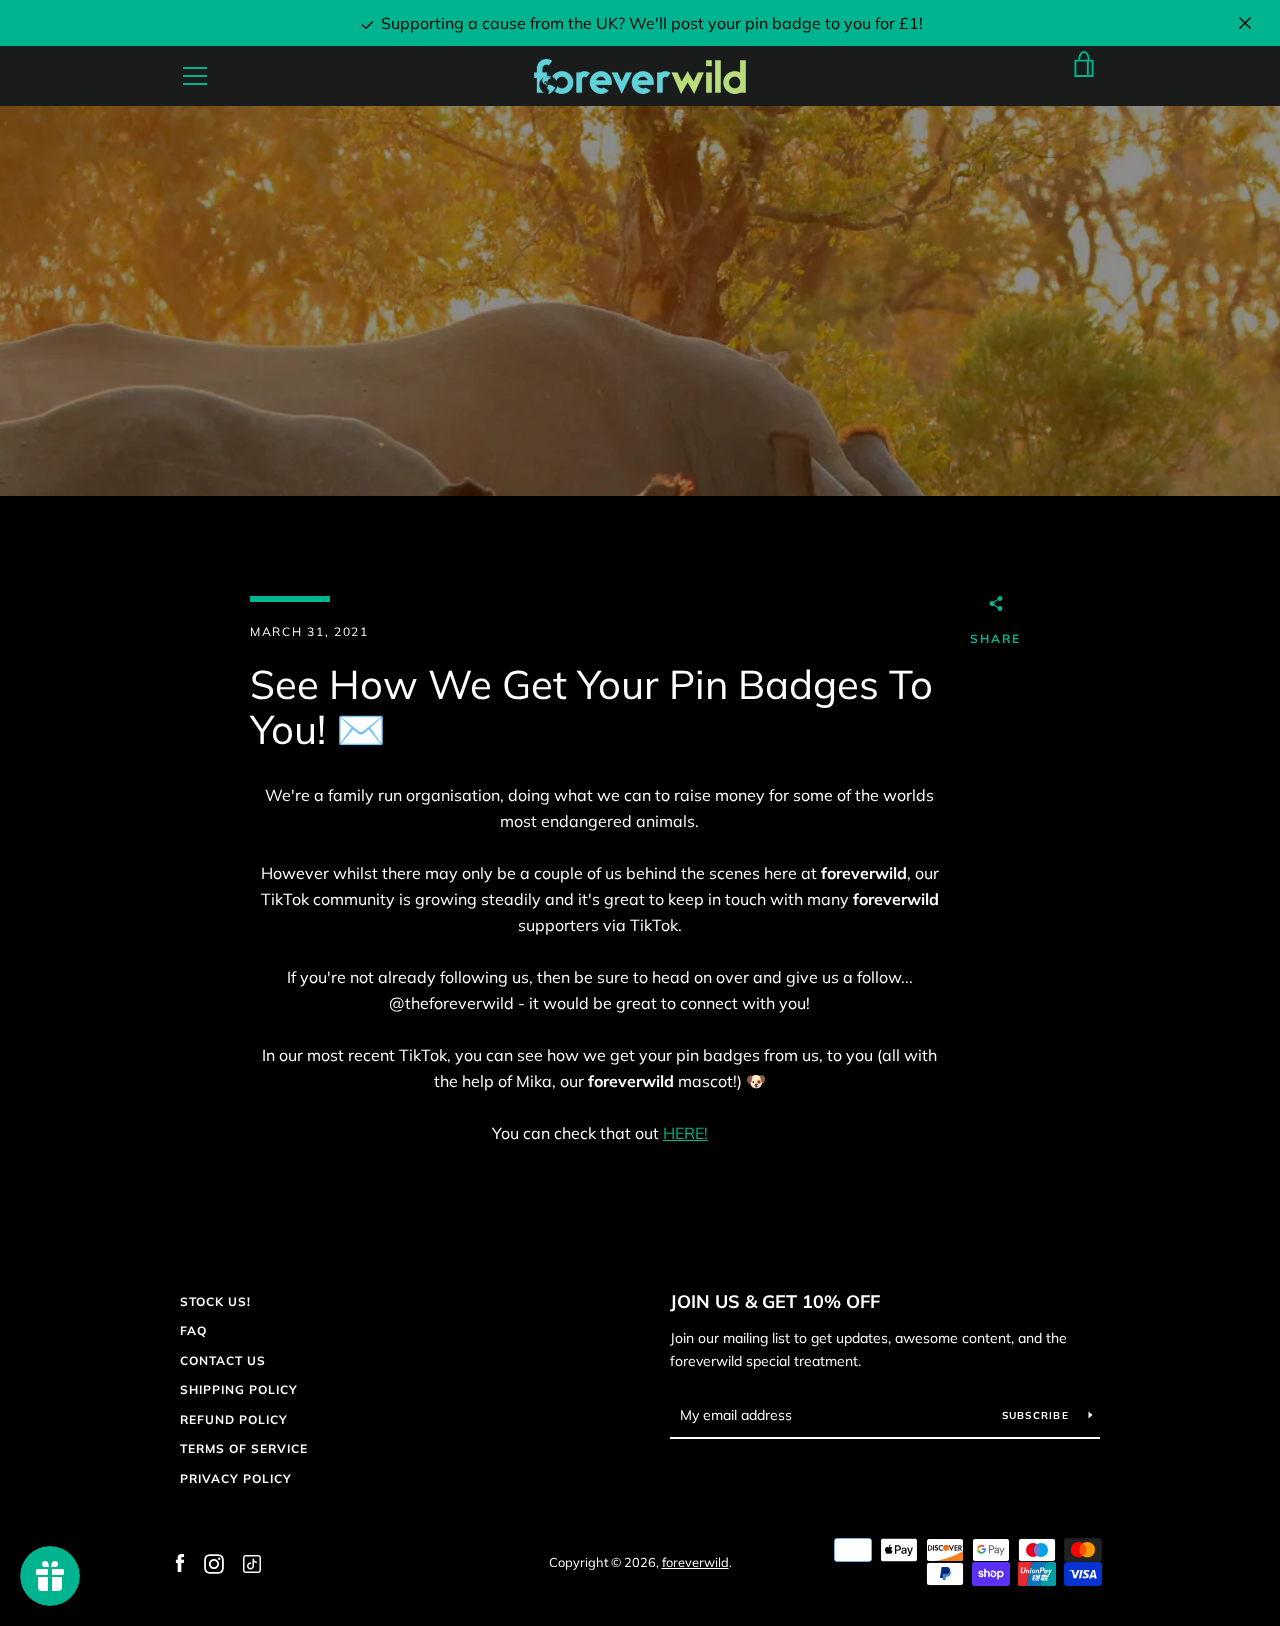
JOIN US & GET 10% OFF (775, 1301)
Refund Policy (234, 1419)
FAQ (193, 1330)
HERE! (685, 1133)
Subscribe (1038, 1415)
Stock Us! (215, 1301)
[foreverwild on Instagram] (214, 1562)
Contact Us (223, 1360)
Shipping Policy (239, 1389)
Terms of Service (244, 1448)
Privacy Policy (236, 1478)
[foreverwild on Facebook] (180, 1562)
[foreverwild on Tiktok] (251, 1562)
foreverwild (695, 1562)
